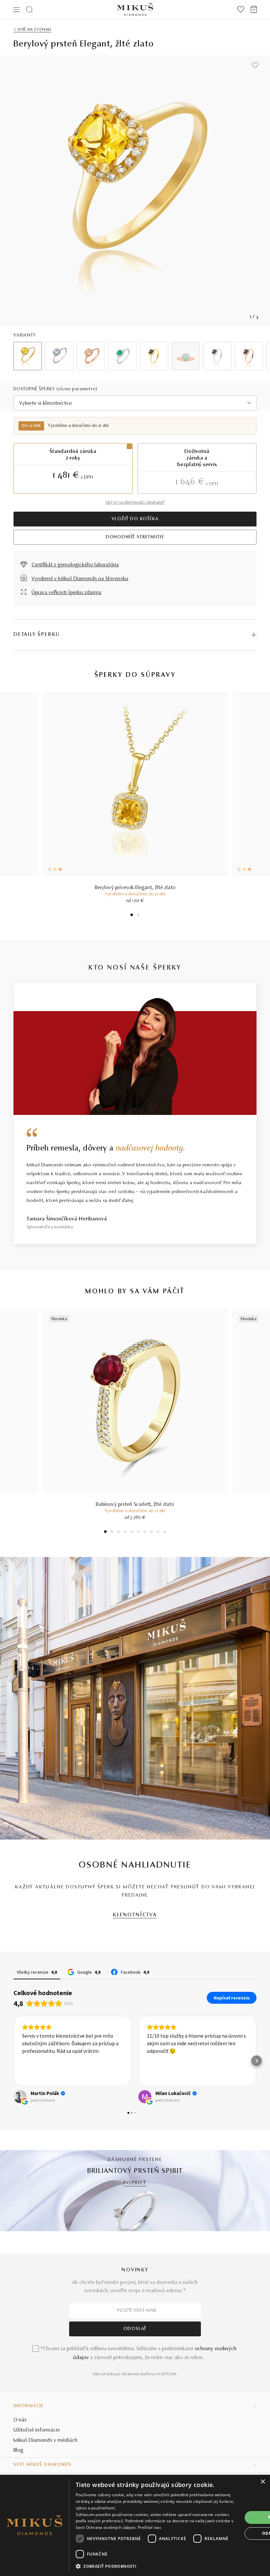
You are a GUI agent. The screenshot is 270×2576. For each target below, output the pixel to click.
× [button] (263, 2482)
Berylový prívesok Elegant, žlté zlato (135, 888)
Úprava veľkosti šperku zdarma (67, 593)
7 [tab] (145, 1532)
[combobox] (135, 403)
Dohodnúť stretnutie (135, 537)
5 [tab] (132, 1532)
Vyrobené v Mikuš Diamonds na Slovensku (80, 579)
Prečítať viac (149, 2527)
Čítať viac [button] (157, 2074)
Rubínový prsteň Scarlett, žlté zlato (135, 1505)
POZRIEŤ (135, 2183)
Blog (18, 2450)
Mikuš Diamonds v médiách (46, 2441)
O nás (20, 2420)
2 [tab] (138, 916)
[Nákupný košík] (254, 10)
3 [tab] (119, 1532)
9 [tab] (158, 1532)
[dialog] (135, 2525)
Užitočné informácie (37, 2430)
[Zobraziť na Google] (20, 2097)
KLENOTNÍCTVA (135, 1915)
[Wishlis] (241, 10)
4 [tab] (125, 1532)
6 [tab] (138, 1532)
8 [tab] (151, 1532)
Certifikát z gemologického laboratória (75, 565)
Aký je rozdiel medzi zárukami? (135, 503)
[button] (13, 2061)
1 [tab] (132, 916)
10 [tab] (165, 1532)
